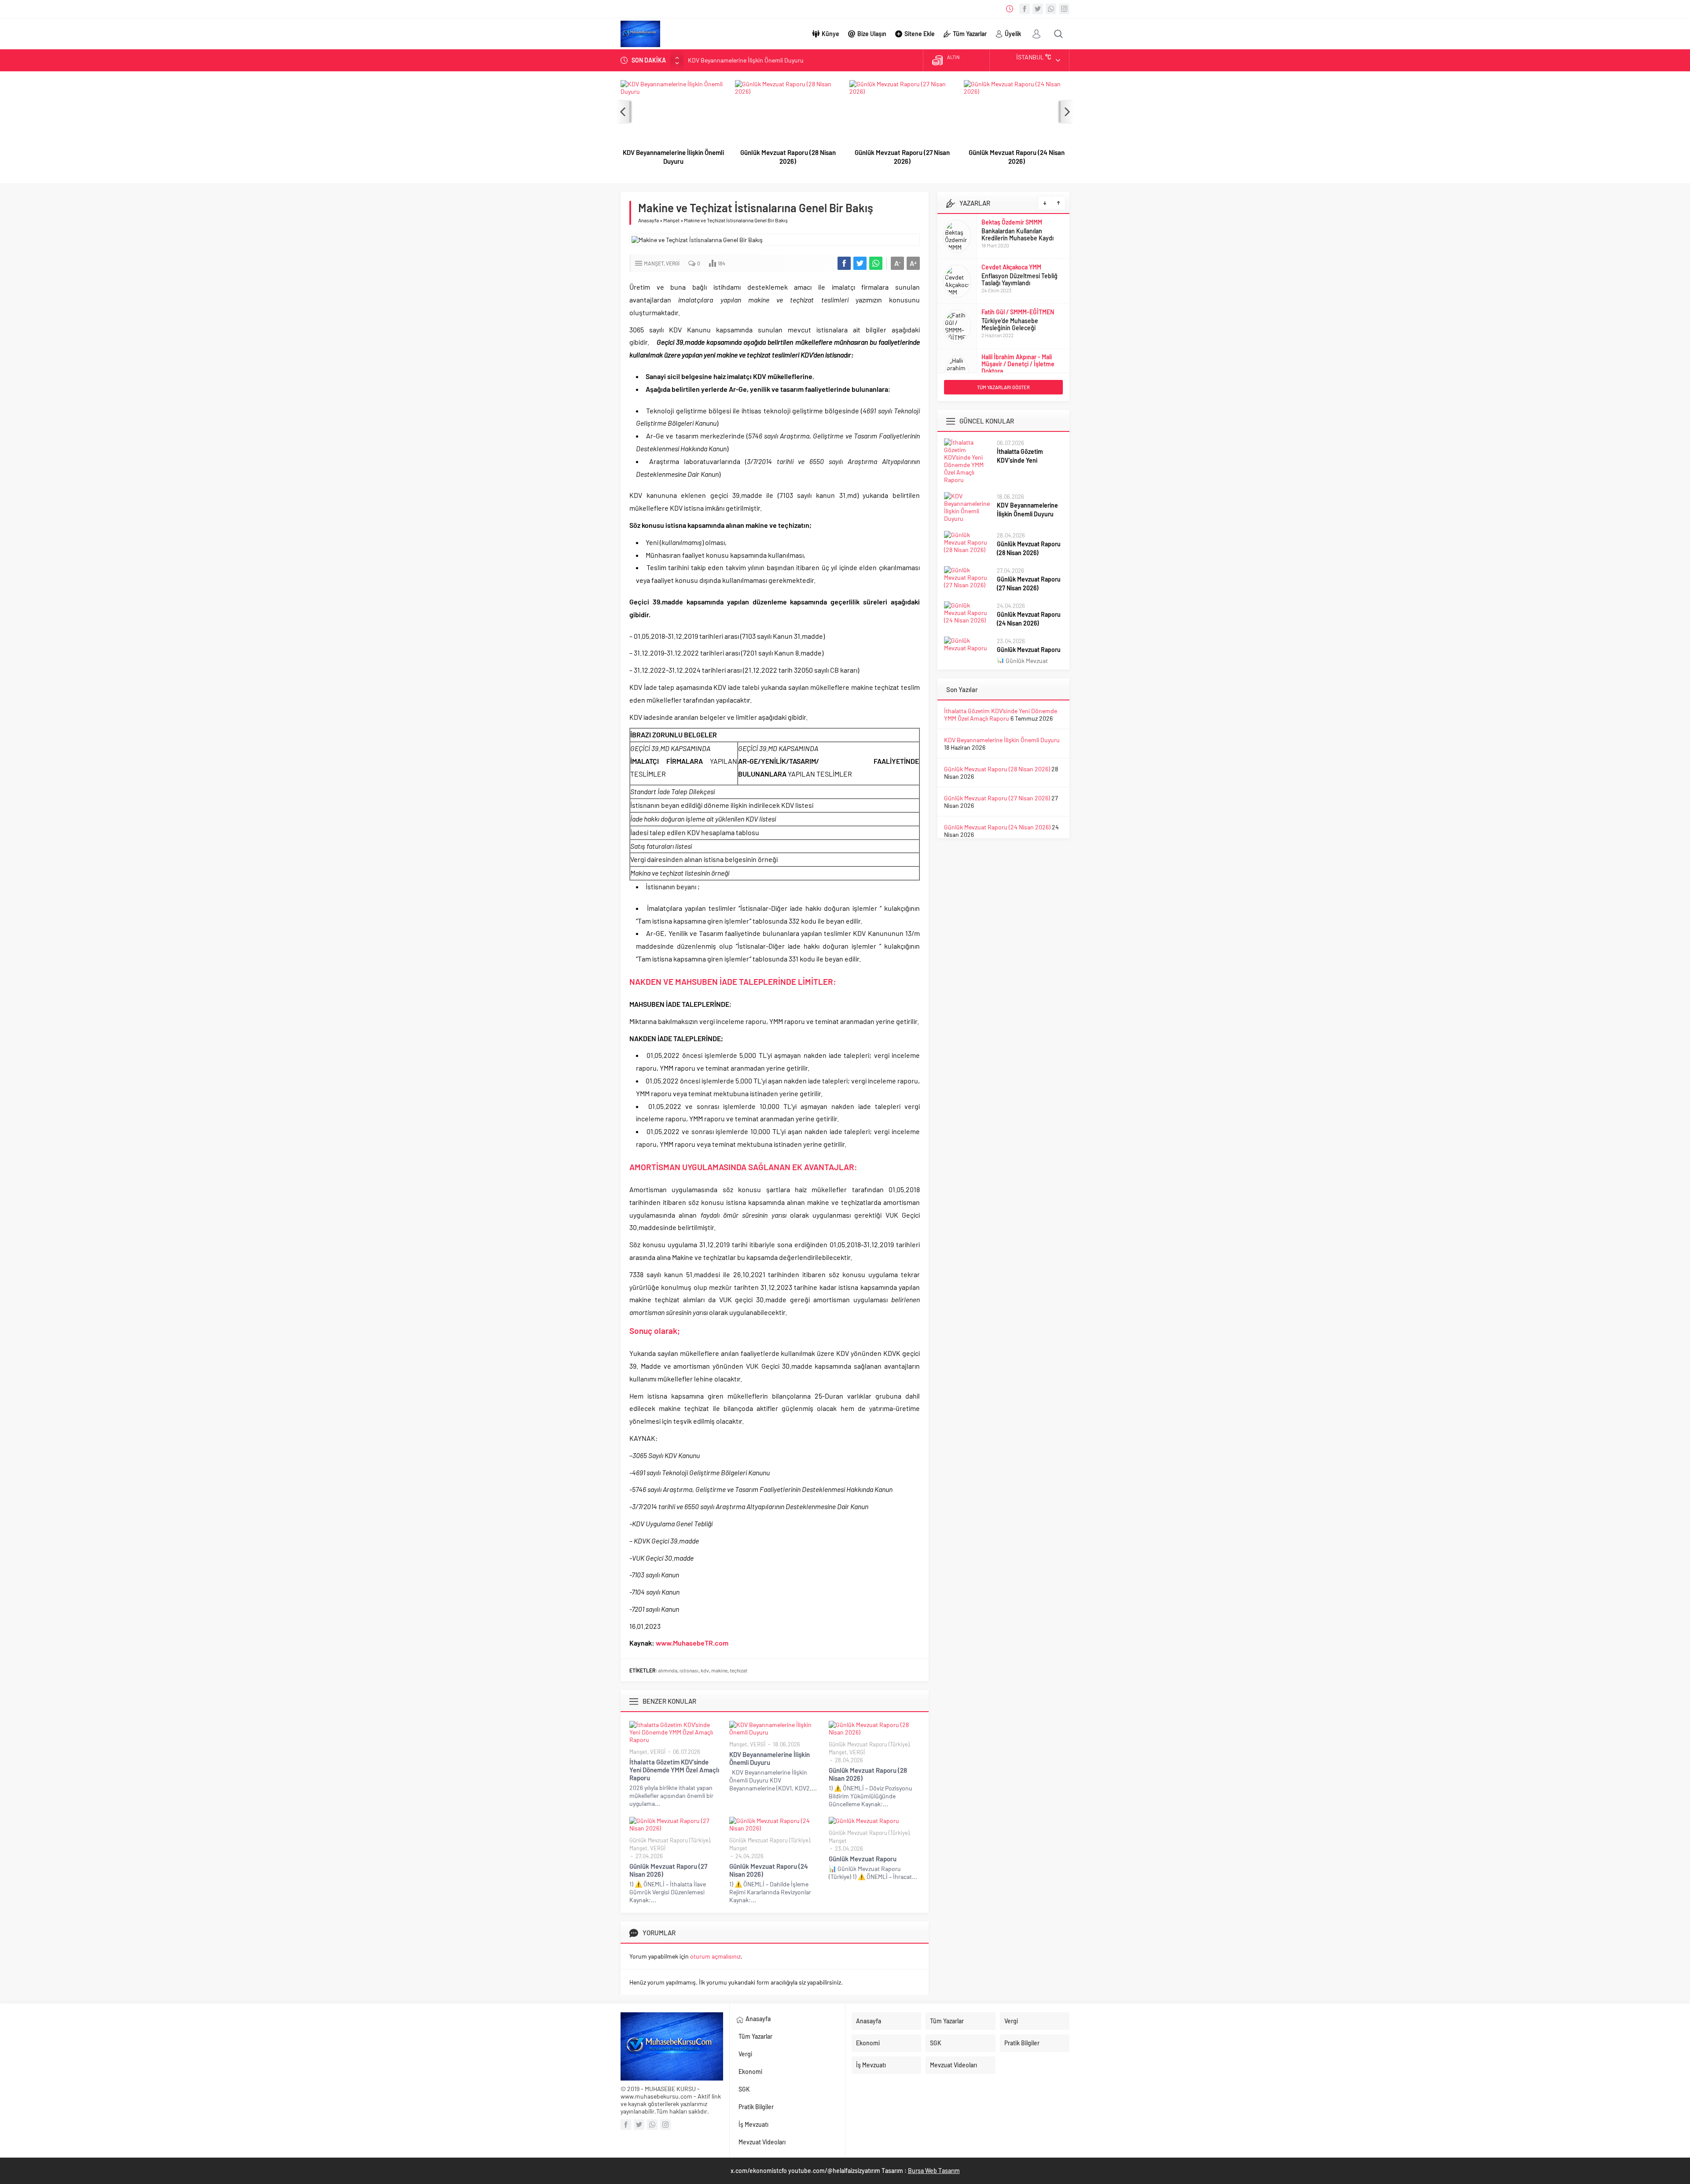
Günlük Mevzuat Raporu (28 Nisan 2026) (741, 60)
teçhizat (738, 1670)
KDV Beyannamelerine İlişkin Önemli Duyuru (673, 157)
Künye (830, 34)
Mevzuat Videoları (762, 2142)
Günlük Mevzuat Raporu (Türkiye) (869, 1744)
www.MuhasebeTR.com (692, 1643)
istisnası (689, 1670)
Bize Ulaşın (872, 34)
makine (719, 1670)
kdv (705, 1670)
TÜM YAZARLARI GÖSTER (1003, 387)
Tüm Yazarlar (970, 34)
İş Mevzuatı (753, 2124)
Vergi (745, 2054)
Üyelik (1013, 34)
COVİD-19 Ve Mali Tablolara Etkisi (1017, 338)
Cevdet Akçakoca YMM (1011, 222)
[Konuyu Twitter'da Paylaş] (860, 263)
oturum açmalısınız (715, 1956)
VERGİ (673, 263)
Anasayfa (648, 220)
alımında (668, 1670)
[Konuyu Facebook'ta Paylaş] (844, 263)
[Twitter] (1038, 9)
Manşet (671, 220)
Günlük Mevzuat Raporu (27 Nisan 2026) (902, 157)
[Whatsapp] (1051, 9)
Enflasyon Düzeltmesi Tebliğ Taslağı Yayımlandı (1020, 234)
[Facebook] (1025, 9)
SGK (744, 2089)
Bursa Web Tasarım (934, 2171)
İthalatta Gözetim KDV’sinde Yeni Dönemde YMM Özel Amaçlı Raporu (674, 1770)
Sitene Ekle (920, 34)
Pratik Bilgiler (756, 2107)
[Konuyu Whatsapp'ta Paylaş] (876, 263)
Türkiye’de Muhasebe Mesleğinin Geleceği (1010, 279)
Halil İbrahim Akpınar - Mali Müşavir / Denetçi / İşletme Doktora (1018, 319)
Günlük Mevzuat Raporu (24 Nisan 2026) (1017, 157)
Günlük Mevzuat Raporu (863, 1859)
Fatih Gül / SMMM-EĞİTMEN (1018, 267)
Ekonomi (750, 2072)
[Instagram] (1064, 9)
